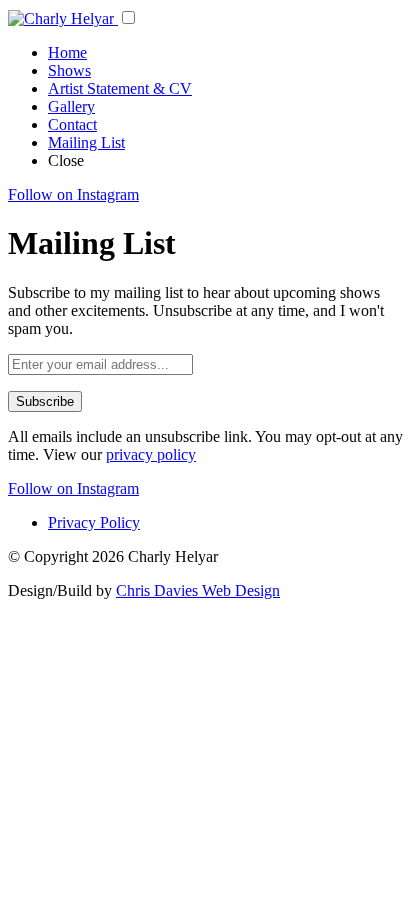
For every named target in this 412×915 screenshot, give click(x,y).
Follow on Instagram (73, 194)
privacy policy (151, 454)
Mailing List (86, 142)
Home (67, 52)
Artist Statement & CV (120, 88)
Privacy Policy (94, 522)
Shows (69, 70)
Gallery (71, 106)
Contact (72, 124)
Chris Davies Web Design (198, 590)
